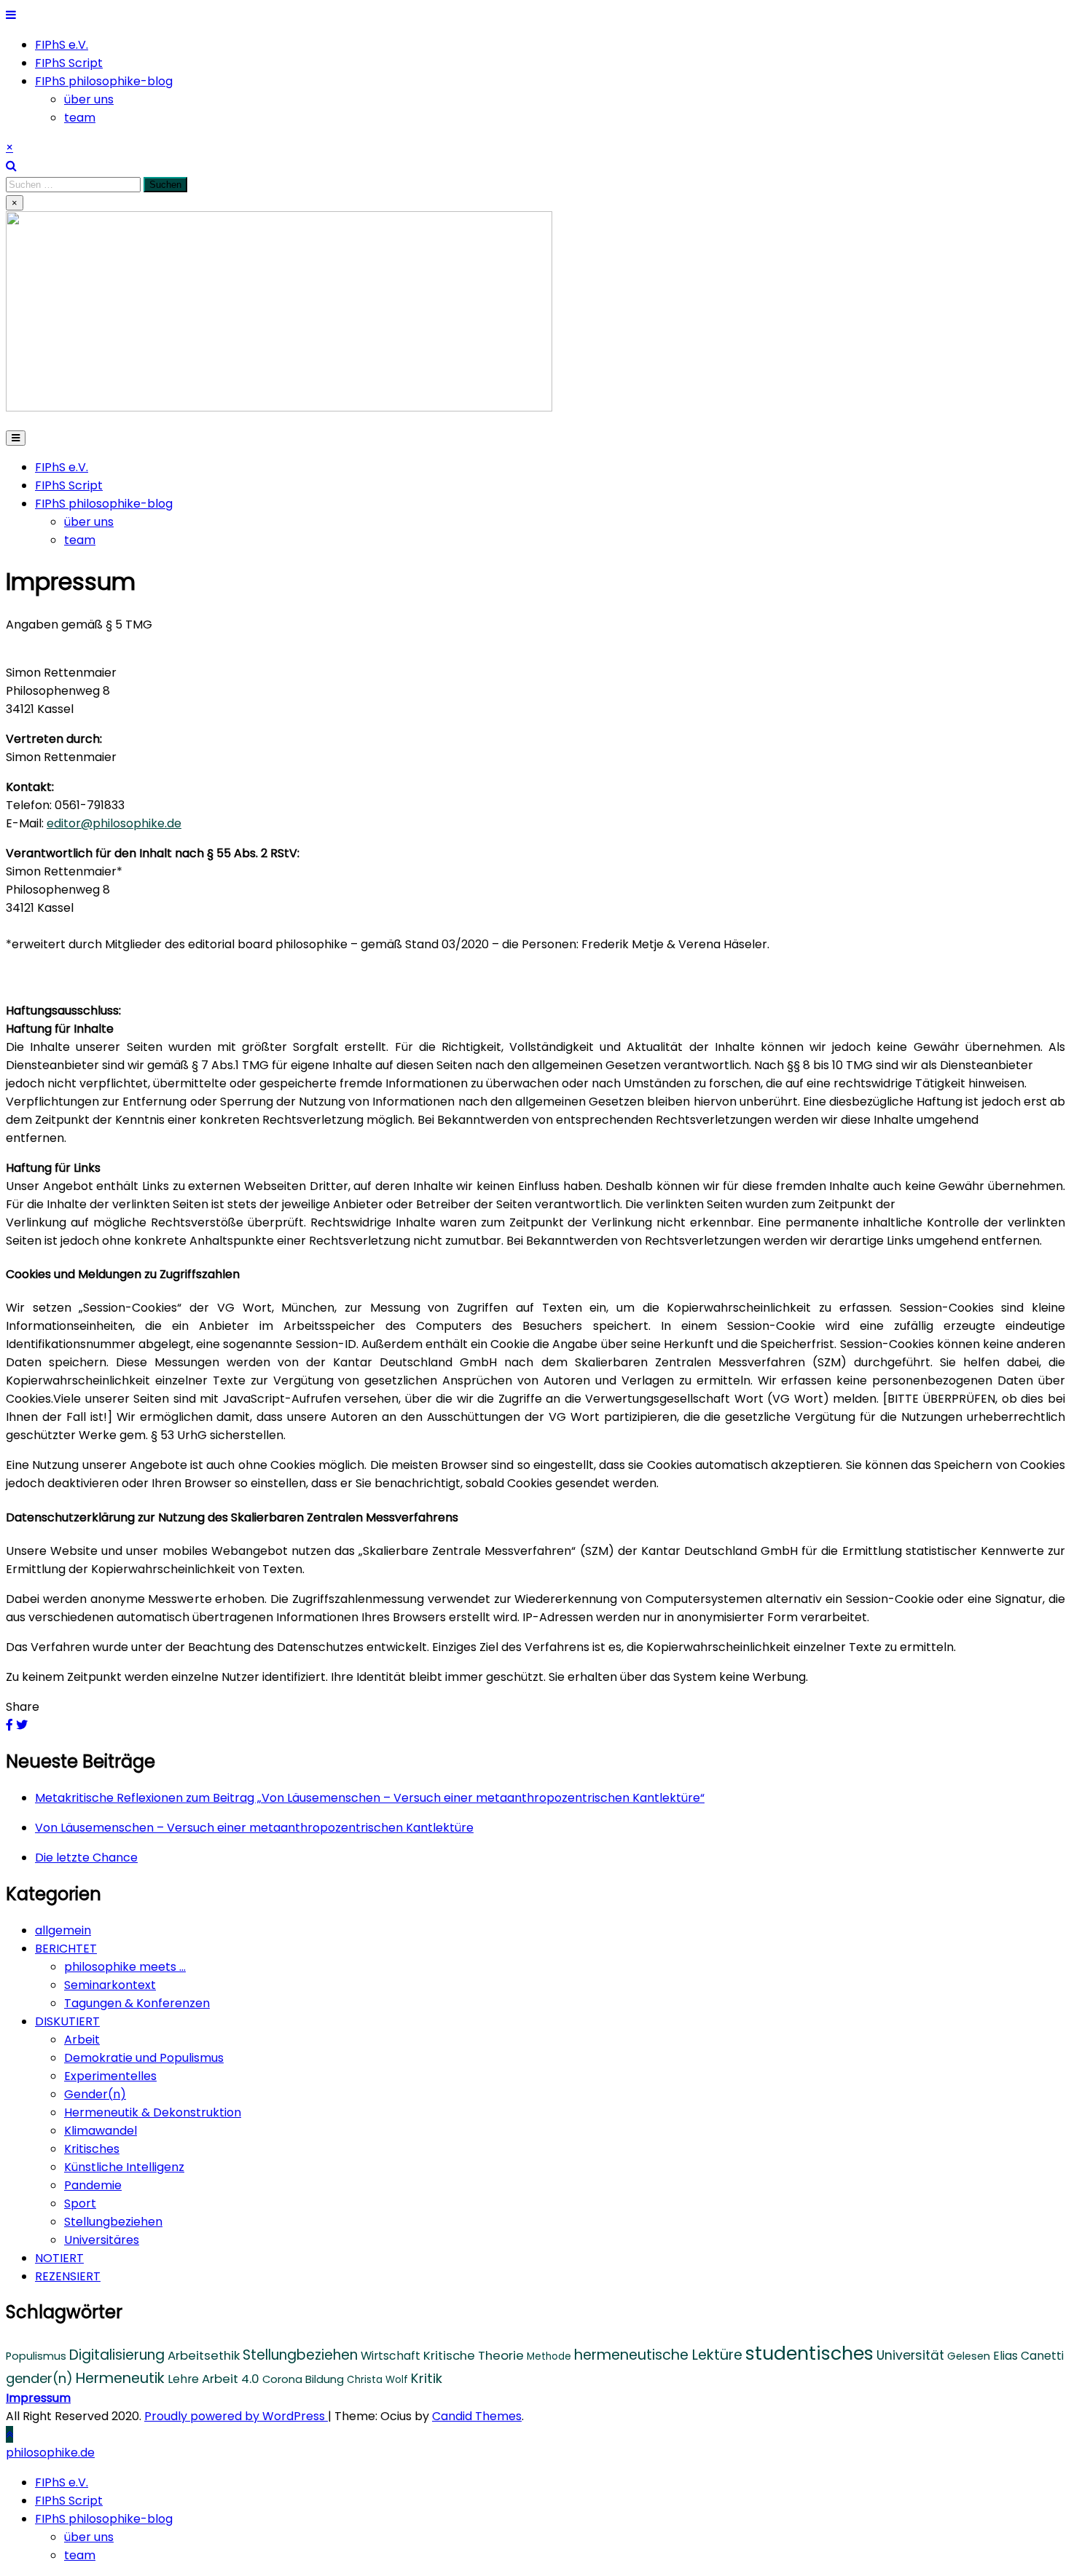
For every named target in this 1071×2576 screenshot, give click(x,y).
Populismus (36, 2356)
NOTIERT (59, 2258)
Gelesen (969, 2356)
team (80, 118)
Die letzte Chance (86, 1858)
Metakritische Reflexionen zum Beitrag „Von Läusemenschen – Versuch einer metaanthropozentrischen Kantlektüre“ (370, 1798)
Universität (910, 2355)
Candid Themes (477, 2416)
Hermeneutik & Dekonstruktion (153, 2112)
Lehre (183, 2379)
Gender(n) (95, 2094)
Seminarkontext (110, 1985)
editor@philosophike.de (114, 823)
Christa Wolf (377, 2380)
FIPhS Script (69, 63)
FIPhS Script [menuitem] (69, 2501)
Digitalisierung (117, 2355)
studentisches (809, 2353)
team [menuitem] (80, 2555)
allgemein (63, 1930)
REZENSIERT (68, 2276)
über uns (89, 99)
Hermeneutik (120, 2378)
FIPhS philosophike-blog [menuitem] (104, 2519)
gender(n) (39, 2378)
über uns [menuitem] (89, 2537)
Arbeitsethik (204, 2355)
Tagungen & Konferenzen (137, 2003)
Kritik (427, 2378)
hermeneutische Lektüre (658, 2355)
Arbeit (82, 2040)
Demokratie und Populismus (144, 2058)
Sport (80, 2203)
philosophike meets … (125, 1967)
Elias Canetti (1028, 2356)
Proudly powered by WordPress (236, 2416)
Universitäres (102, 2240)
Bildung (325, 2379)
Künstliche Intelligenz (124, 2167)
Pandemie (93, 2185)
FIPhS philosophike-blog (104, 81)
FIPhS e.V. (62, 45)
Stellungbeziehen (113, 2222)
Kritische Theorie (474, 2355)
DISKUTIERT (67, 2021)
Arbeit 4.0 (231, 2379)
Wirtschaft (391, 2356)
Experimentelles (110, 2076)
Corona (282, 2379)
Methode (549, 2356)
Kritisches (92, 2149)
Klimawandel (101, 2131)
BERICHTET (66, 1949)
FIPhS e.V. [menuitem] (62, 2482)
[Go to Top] (9, 2434)
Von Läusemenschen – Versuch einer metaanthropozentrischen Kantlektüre (254, 1828)
